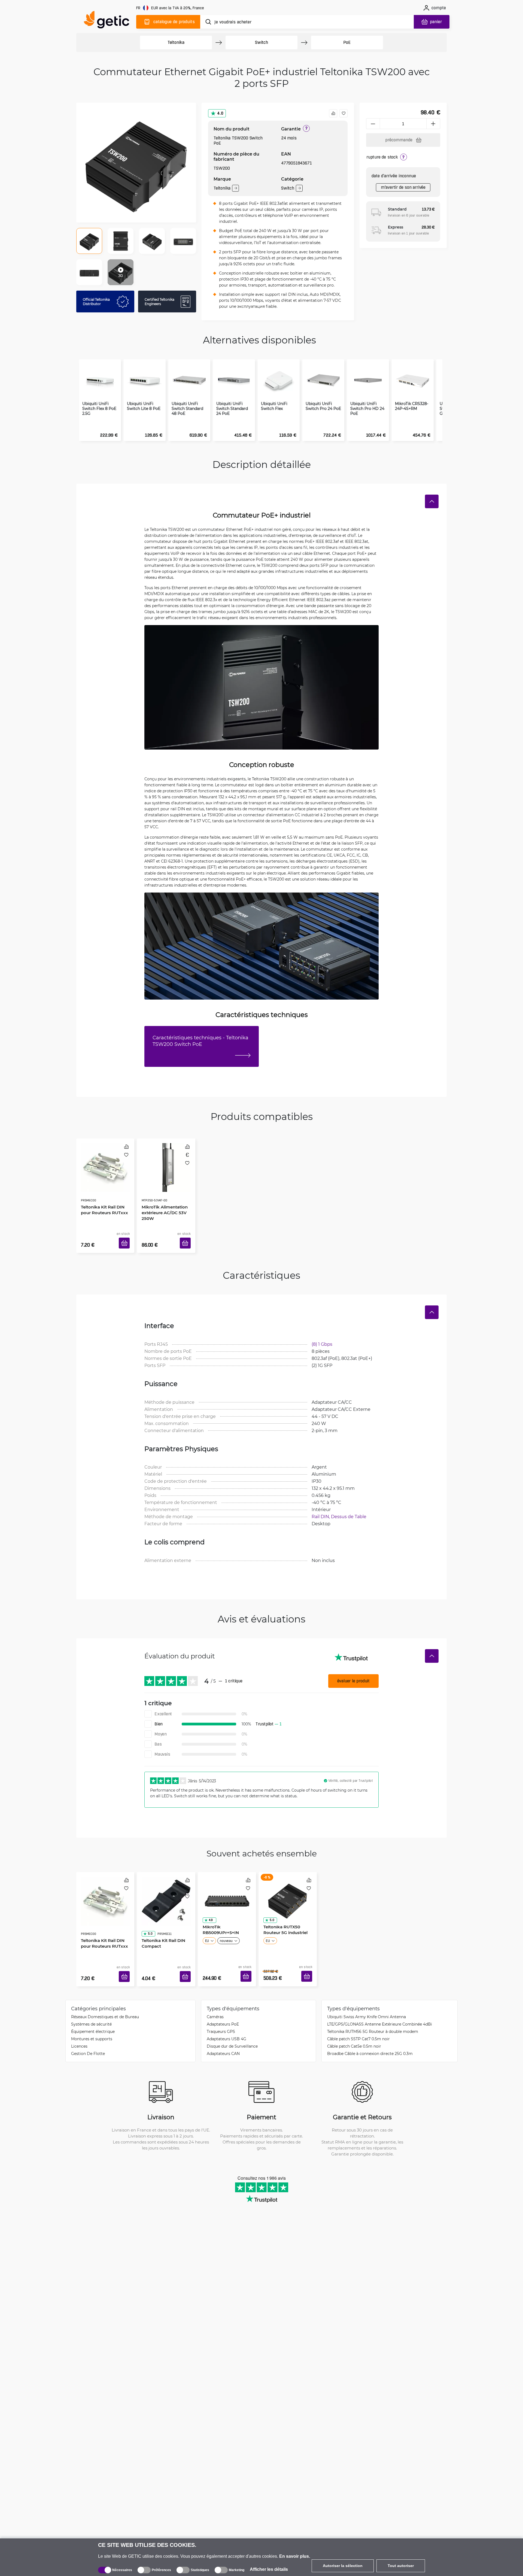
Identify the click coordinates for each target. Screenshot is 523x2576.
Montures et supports (92, 2022)
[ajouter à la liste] (343, 113)
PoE (347, 42)
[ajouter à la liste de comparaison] (333, 113)
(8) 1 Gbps (322, 1336)
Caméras (215, 2000)
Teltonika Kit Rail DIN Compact (162, 1919)
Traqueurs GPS (221, 2015)
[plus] (433, 124)
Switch (261, 42)
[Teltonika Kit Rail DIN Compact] (166, 1887)
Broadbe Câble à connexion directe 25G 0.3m (370, 2037)
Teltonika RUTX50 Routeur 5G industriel (284, 1919)
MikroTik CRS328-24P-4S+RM (412, 406)
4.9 (209, 1910)
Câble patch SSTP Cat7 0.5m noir (358, 2022)
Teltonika (176, 42)
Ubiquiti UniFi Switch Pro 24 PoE (323, 406)
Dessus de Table (349, 1508)
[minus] (373, 124)
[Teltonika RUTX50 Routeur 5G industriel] (288, 1887)
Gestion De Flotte (88, 2037)
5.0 (148, 1910)
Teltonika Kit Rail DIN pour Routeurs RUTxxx (103, 1194)
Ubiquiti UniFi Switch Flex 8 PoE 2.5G (99, 409)
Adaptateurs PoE (223, 2008)
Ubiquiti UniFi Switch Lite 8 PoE (144, 406)
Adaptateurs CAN (223, 2037)
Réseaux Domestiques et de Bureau (105, 2000)
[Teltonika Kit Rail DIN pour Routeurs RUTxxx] (105, 1162)
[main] (109, 21)
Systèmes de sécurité (91, 2008)
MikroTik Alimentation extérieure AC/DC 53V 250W (163, 1197)
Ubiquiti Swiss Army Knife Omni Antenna (367, 2000)
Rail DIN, (321, 1508)
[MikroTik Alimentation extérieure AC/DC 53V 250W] (166, 1162)
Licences (79, 2030)
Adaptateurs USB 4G (226, 2022)
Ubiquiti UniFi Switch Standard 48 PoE (187, 409)
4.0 (220, 113)
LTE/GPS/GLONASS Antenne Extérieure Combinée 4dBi (380, 2008)
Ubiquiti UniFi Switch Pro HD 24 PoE (367, 409)
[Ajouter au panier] (126, 1237)
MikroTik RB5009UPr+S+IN (219, 1919)
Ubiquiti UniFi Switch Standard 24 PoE (232, 409)
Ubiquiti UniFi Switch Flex (274, 406)
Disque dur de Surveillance (232, 2030)
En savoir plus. (295, 2556)
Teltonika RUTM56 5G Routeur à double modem (373, 2015)
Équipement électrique (93, 2015)
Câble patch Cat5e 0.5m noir (354, 2030)
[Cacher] (432, 501)
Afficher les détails (269, 2569)
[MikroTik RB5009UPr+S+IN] (227, 1887)
